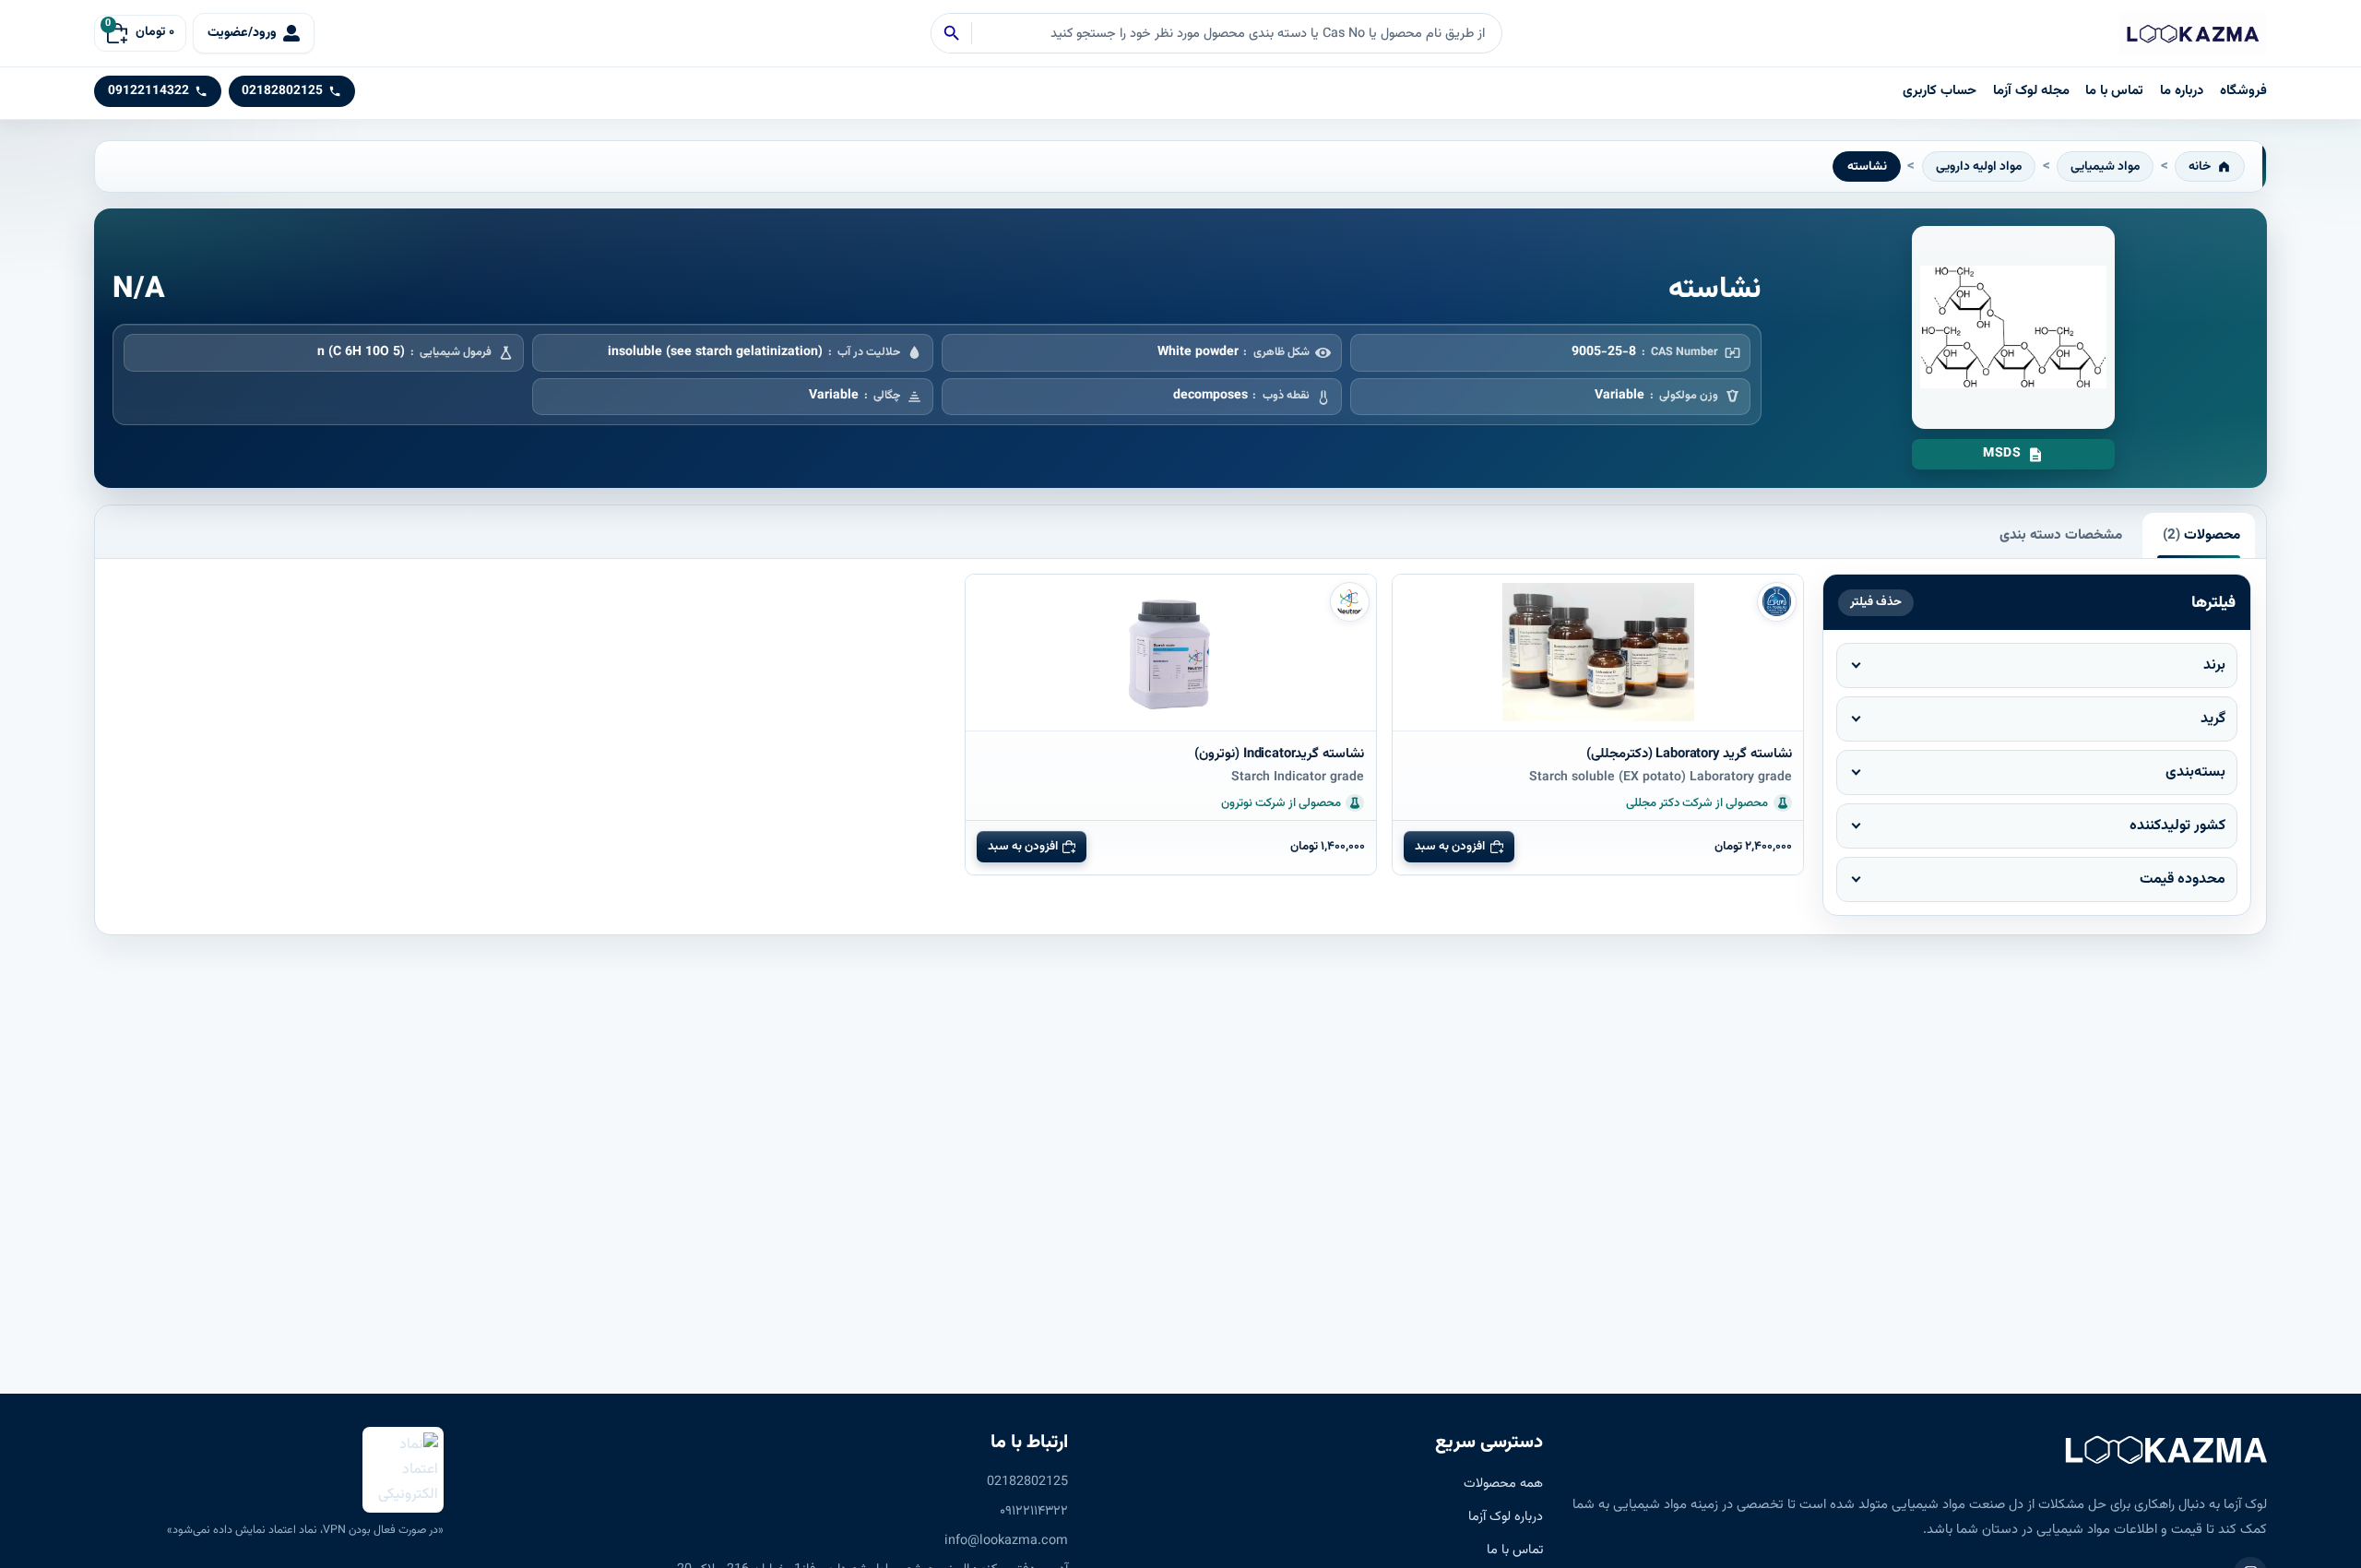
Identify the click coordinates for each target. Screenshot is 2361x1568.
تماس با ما (2114, 91)
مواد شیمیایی (2105, 166)
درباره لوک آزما (1506, 1517)
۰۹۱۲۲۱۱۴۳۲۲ (1034, 1511)
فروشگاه (2243, 91)
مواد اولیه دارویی (1979, 166)
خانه (2200, 166)
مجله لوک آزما (2031, 91)
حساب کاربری (1940, 91)
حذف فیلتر (1876, 602)
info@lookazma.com (1006, 1541)
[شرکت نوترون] (1350, 602)
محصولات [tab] (2201, 535)
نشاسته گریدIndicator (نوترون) (1279, 754)
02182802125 (1027, 1482)
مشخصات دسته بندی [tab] (2061, 535)
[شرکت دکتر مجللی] (1777, 602)
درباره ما (2182, 91)
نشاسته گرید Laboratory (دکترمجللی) (1689, 754)
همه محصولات (1503, 1484)
